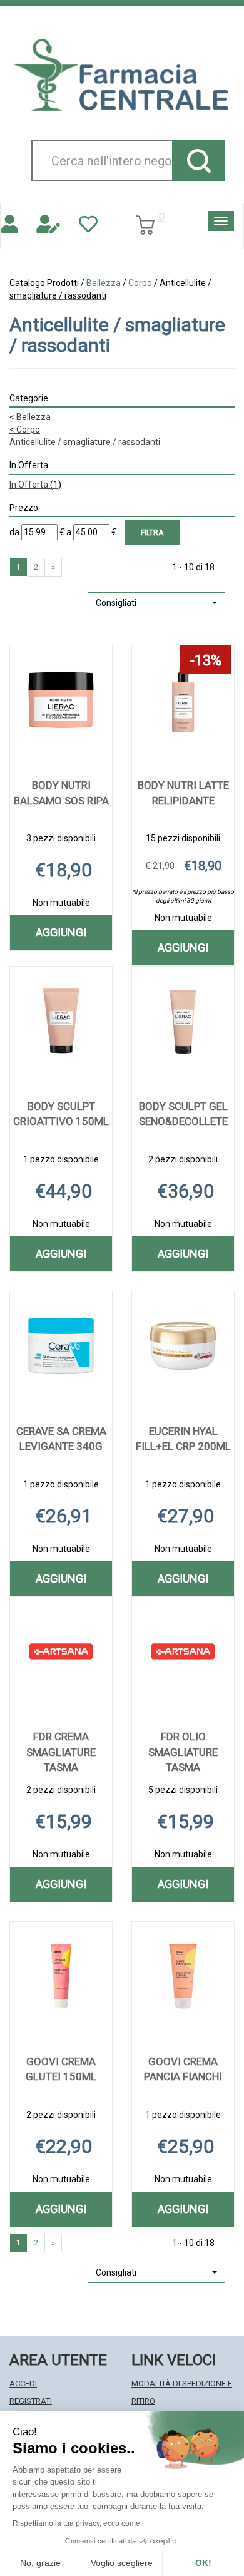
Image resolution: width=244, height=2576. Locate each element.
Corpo (140, 283)
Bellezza (104, 283)
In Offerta (35, 485)
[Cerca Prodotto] (199, 161)
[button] (156, 603)
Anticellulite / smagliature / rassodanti (85, 442)
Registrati (31, 2401)
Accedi (23, 2384)
